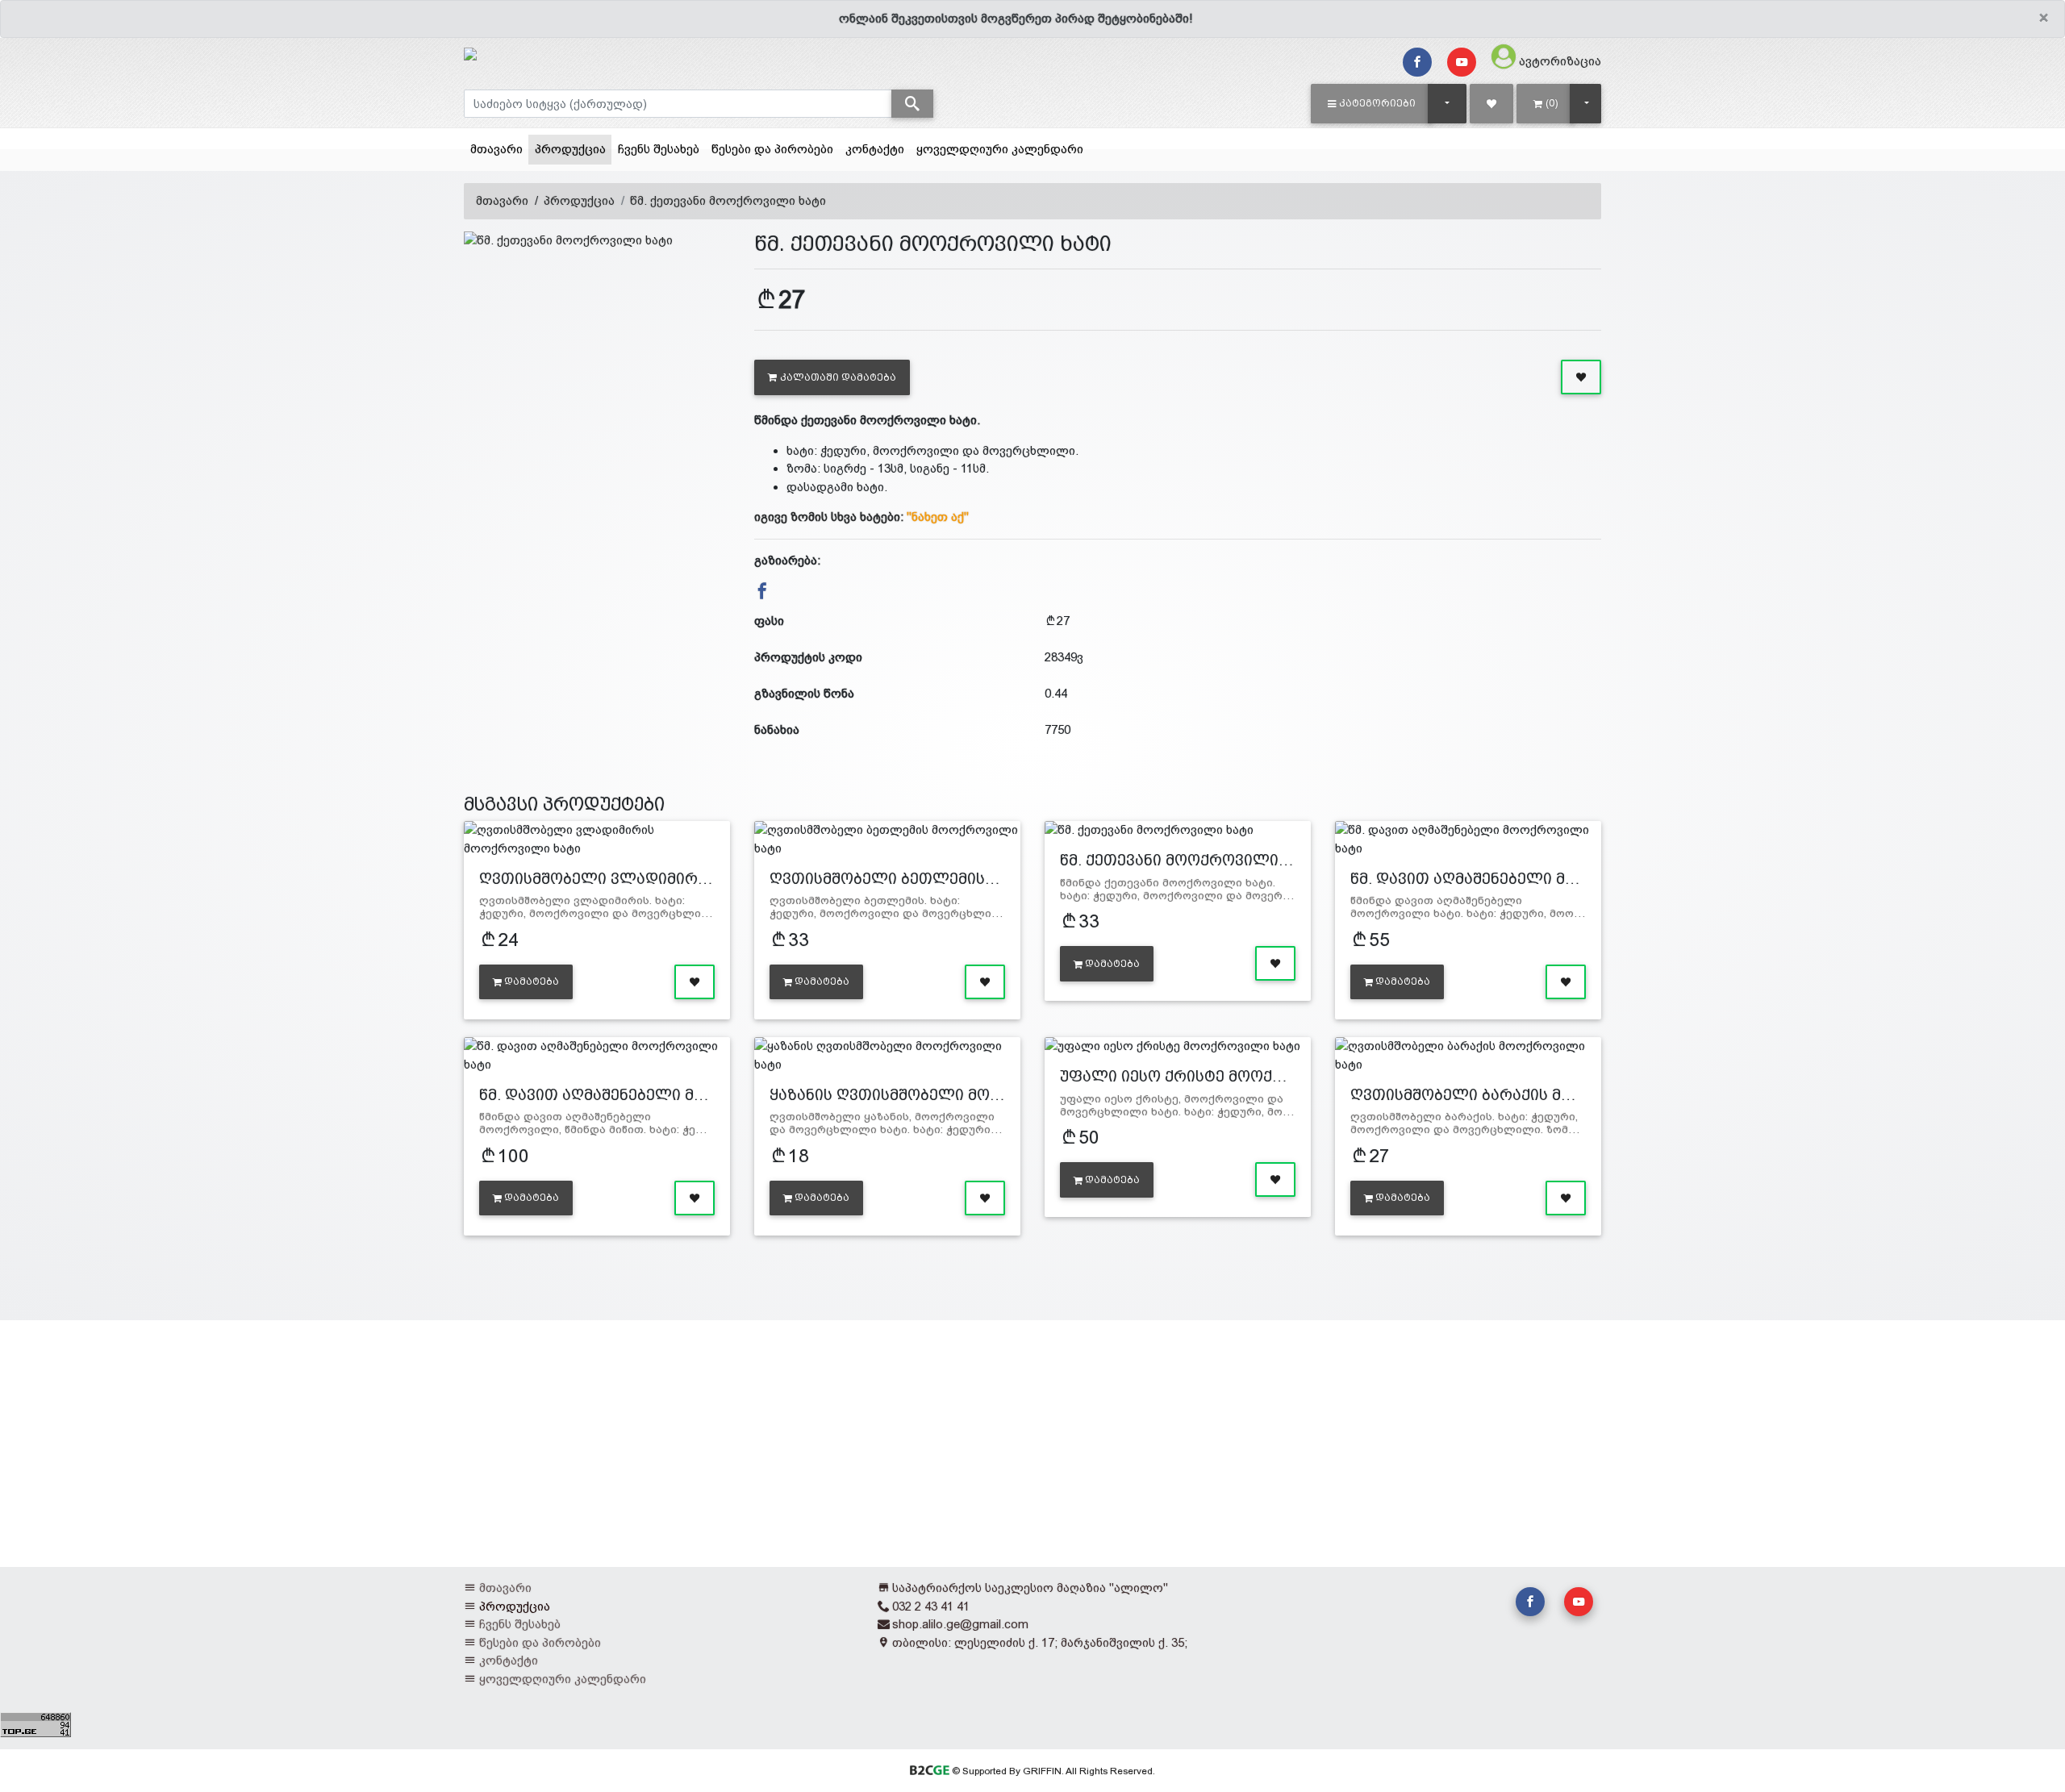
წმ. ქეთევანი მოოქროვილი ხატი (728, 200)
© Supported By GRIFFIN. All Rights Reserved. (1052, 1771)
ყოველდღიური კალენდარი (1000, 149)
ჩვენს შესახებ (659, 149)
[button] (1372, 103)
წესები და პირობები (772, 149)
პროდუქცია (573, 148)
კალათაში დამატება (838, 377)
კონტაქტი (875, 149)
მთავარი (496, 149)
